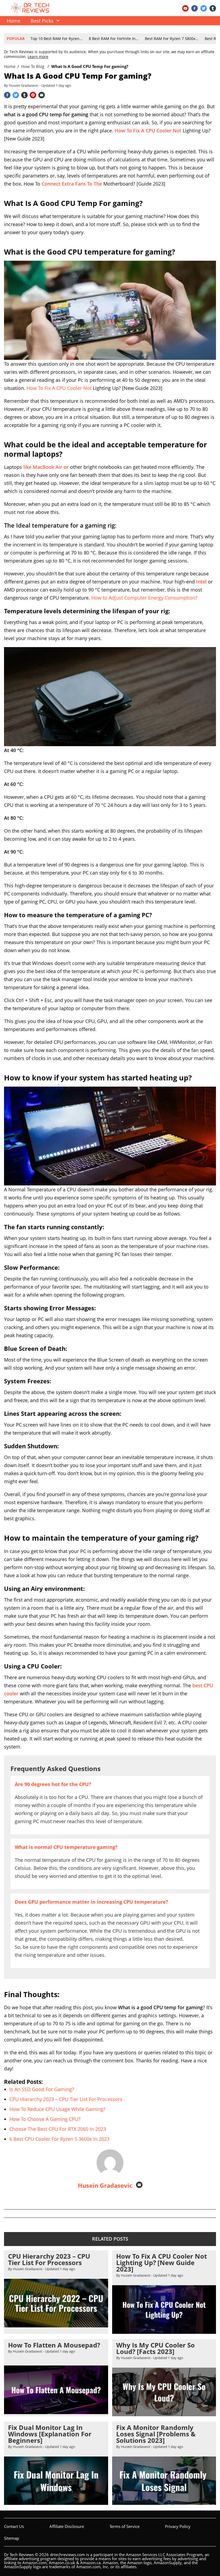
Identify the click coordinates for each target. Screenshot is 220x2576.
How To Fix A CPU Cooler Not (59, 388)
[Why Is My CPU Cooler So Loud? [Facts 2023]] (164, 2414)
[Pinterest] (33, 95)
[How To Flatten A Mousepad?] (56, 2412)
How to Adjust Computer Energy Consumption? (144, 598)
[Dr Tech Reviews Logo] (31, 11)
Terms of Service (124, 2526)
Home (10, 66)
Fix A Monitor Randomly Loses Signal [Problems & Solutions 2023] (156, 2434)
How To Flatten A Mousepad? (54, 2345)
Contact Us (14, 2526)
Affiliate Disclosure (67, 2526)
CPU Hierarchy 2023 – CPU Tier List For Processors (49, 2259)
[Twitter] (204, 8)
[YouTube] (185, 8)
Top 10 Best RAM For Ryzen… (56, 39)
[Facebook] (195, 8)
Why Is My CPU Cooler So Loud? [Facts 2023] (155, 2348)
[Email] (42, 95)
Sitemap (12, 2538)
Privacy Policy (178, 2526)
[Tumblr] (213, 8)
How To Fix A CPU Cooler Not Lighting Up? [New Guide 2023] (162, 2263)
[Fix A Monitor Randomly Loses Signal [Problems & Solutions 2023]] (164, 2503)
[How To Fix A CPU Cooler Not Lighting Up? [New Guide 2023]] (164, 2331)
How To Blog (33, 66)
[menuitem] (44, 21)
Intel (201, 582)
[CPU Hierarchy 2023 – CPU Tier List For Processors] (56, 2325)
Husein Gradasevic (105, 2185)
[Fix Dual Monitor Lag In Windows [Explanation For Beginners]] (56, 2503)
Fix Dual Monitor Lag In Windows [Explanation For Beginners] (50, 2434)
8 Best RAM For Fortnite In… (114, 39)
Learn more (38, 57)
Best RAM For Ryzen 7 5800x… (172, 39)
